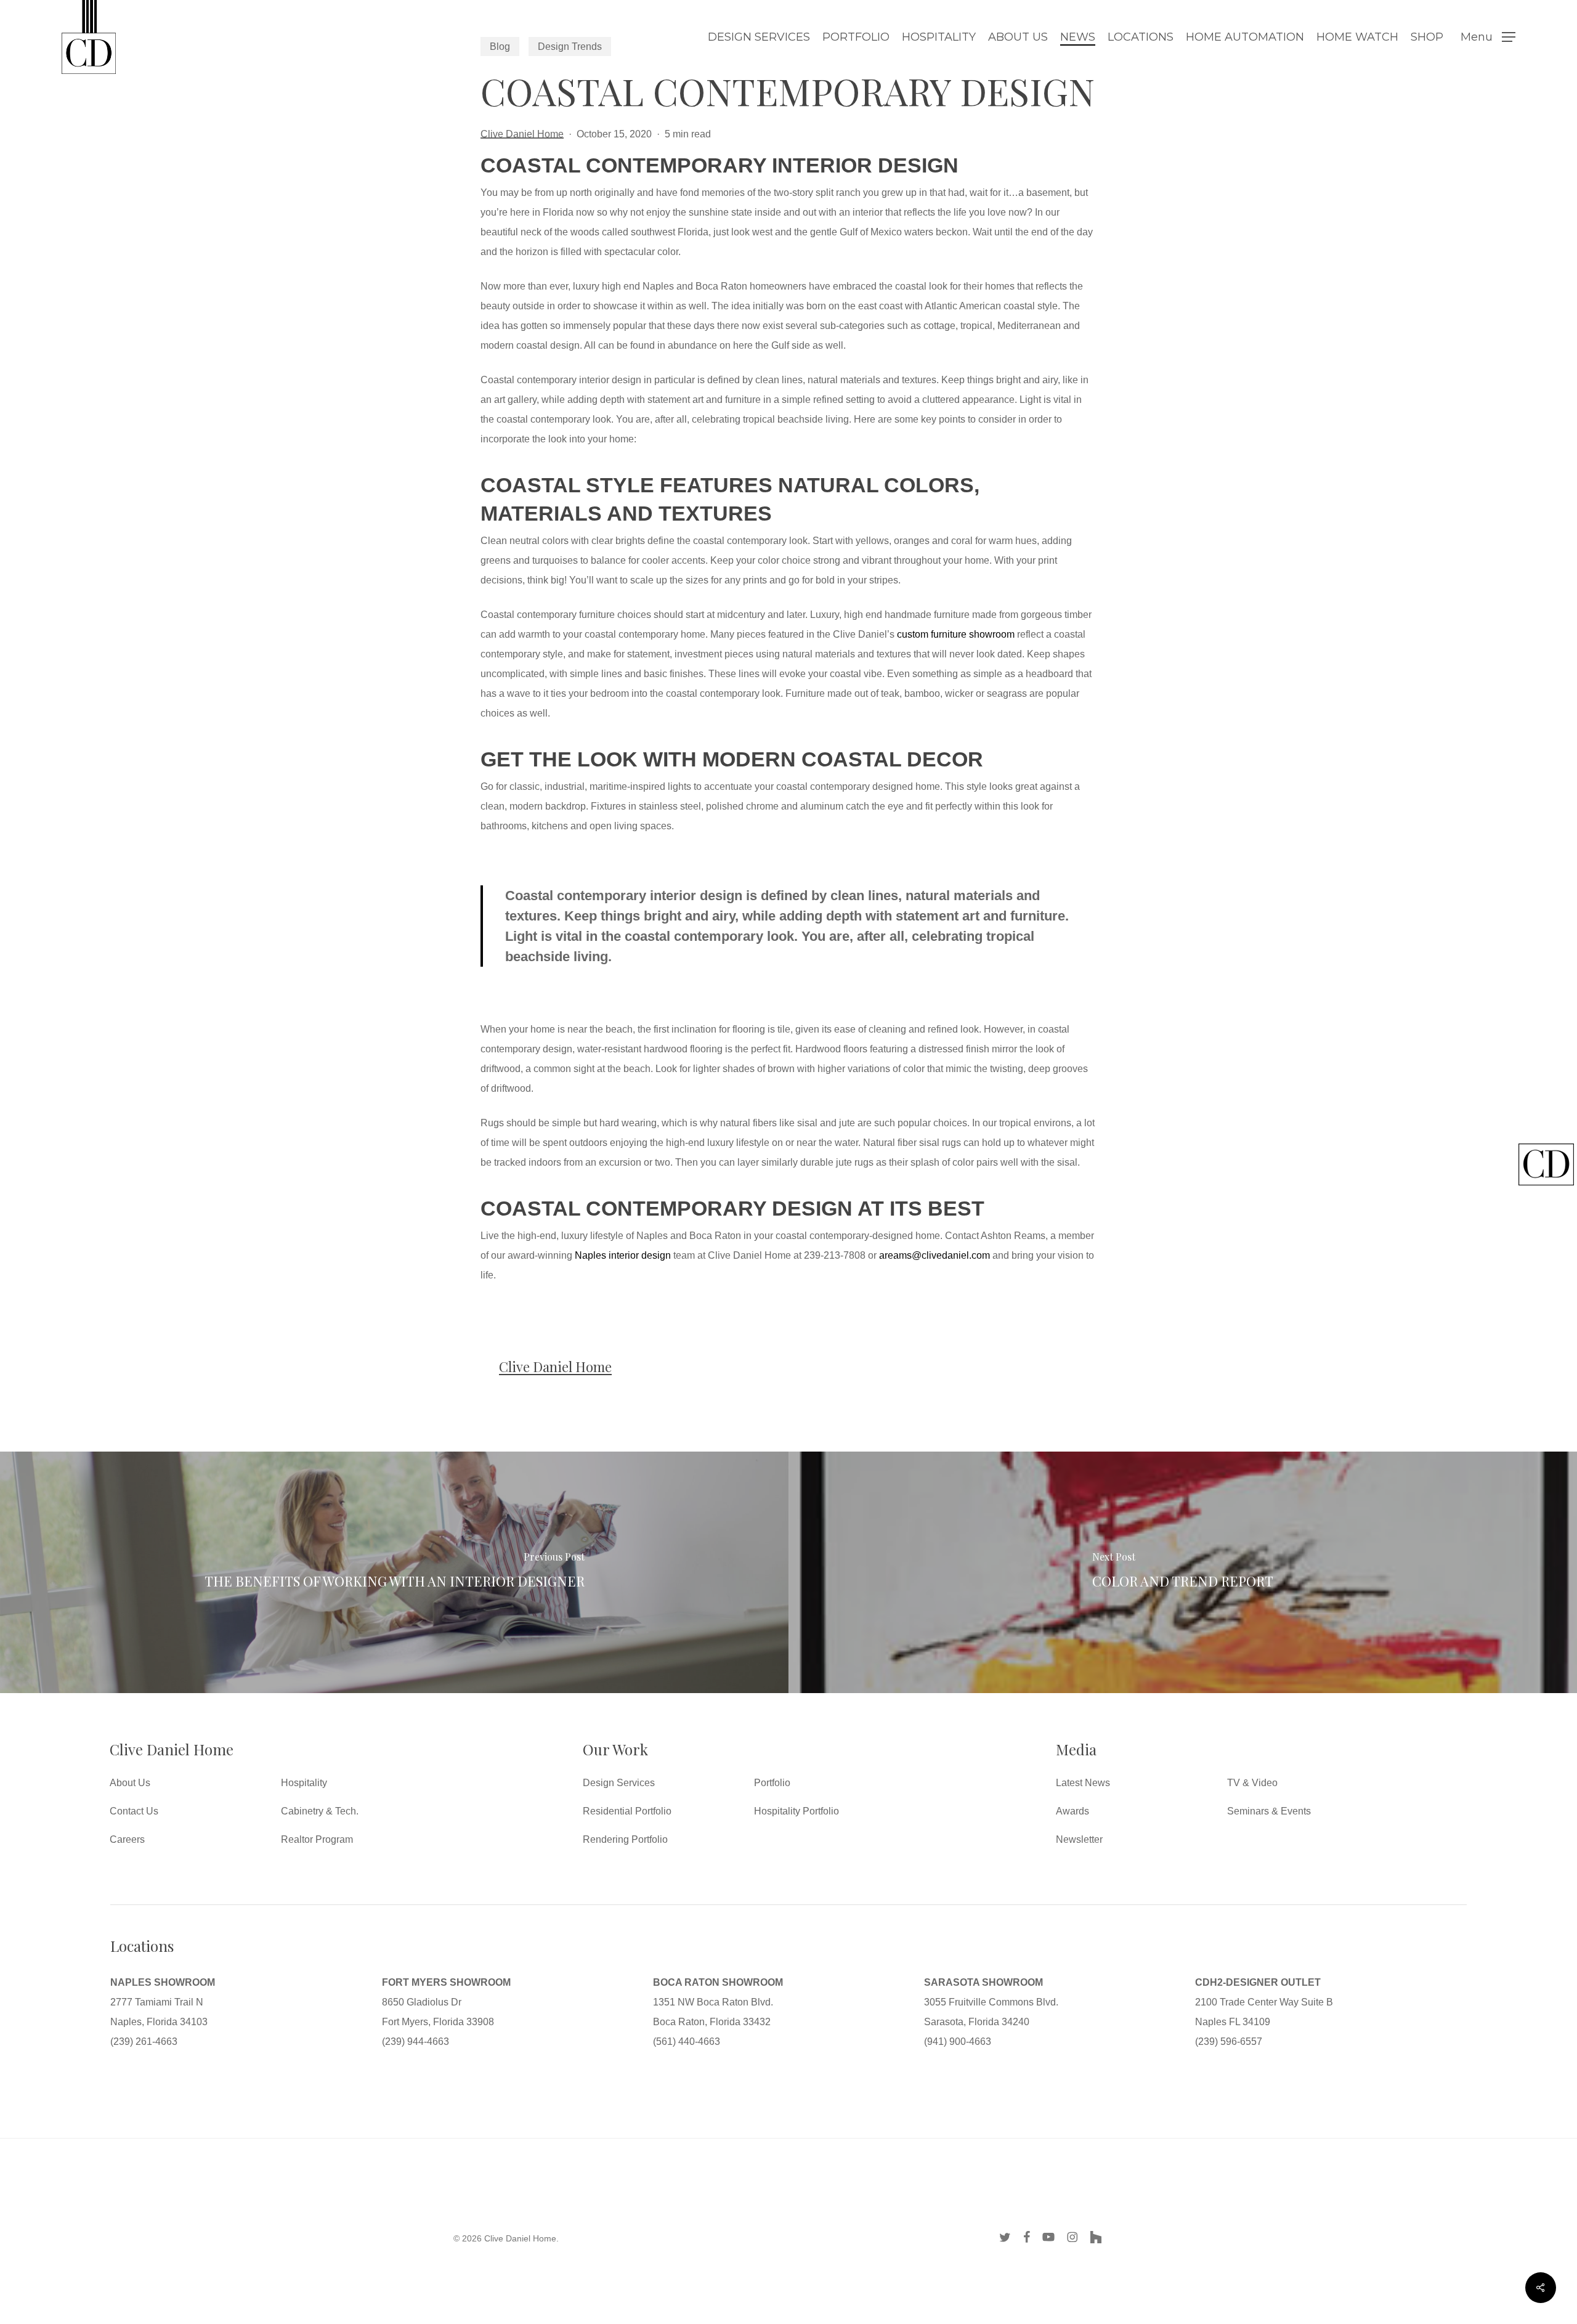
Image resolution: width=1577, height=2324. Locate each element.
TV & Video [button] (1252, 1783)
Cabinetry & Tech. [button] (320, 1811)
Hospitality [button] (304, 1783)
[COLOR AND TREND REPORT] (1183, 1572)
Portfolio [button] (772, 1783)
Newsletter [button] (1079, 1839)
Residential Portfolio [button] (627, 1811)
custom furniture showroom (956, 634)
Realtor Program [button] (317, 1839)
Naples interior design (623, 1255)
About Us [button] (130, 1783)
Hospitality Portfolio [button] (797, 1811)
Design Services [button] (619, 1783)
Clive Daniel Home (522, 134)
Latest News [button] (1083, 1783)
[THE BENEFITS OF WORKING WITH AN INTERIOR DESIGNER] (394, 1572)
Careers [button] (127, 1839)
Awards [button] (1072, 1811)
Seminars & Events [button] (1269, 1811)
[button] (1488, 37)
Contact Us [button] (134, 1811)
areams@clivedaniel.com (934, 1255)
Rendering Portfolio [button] (625, 1839)
